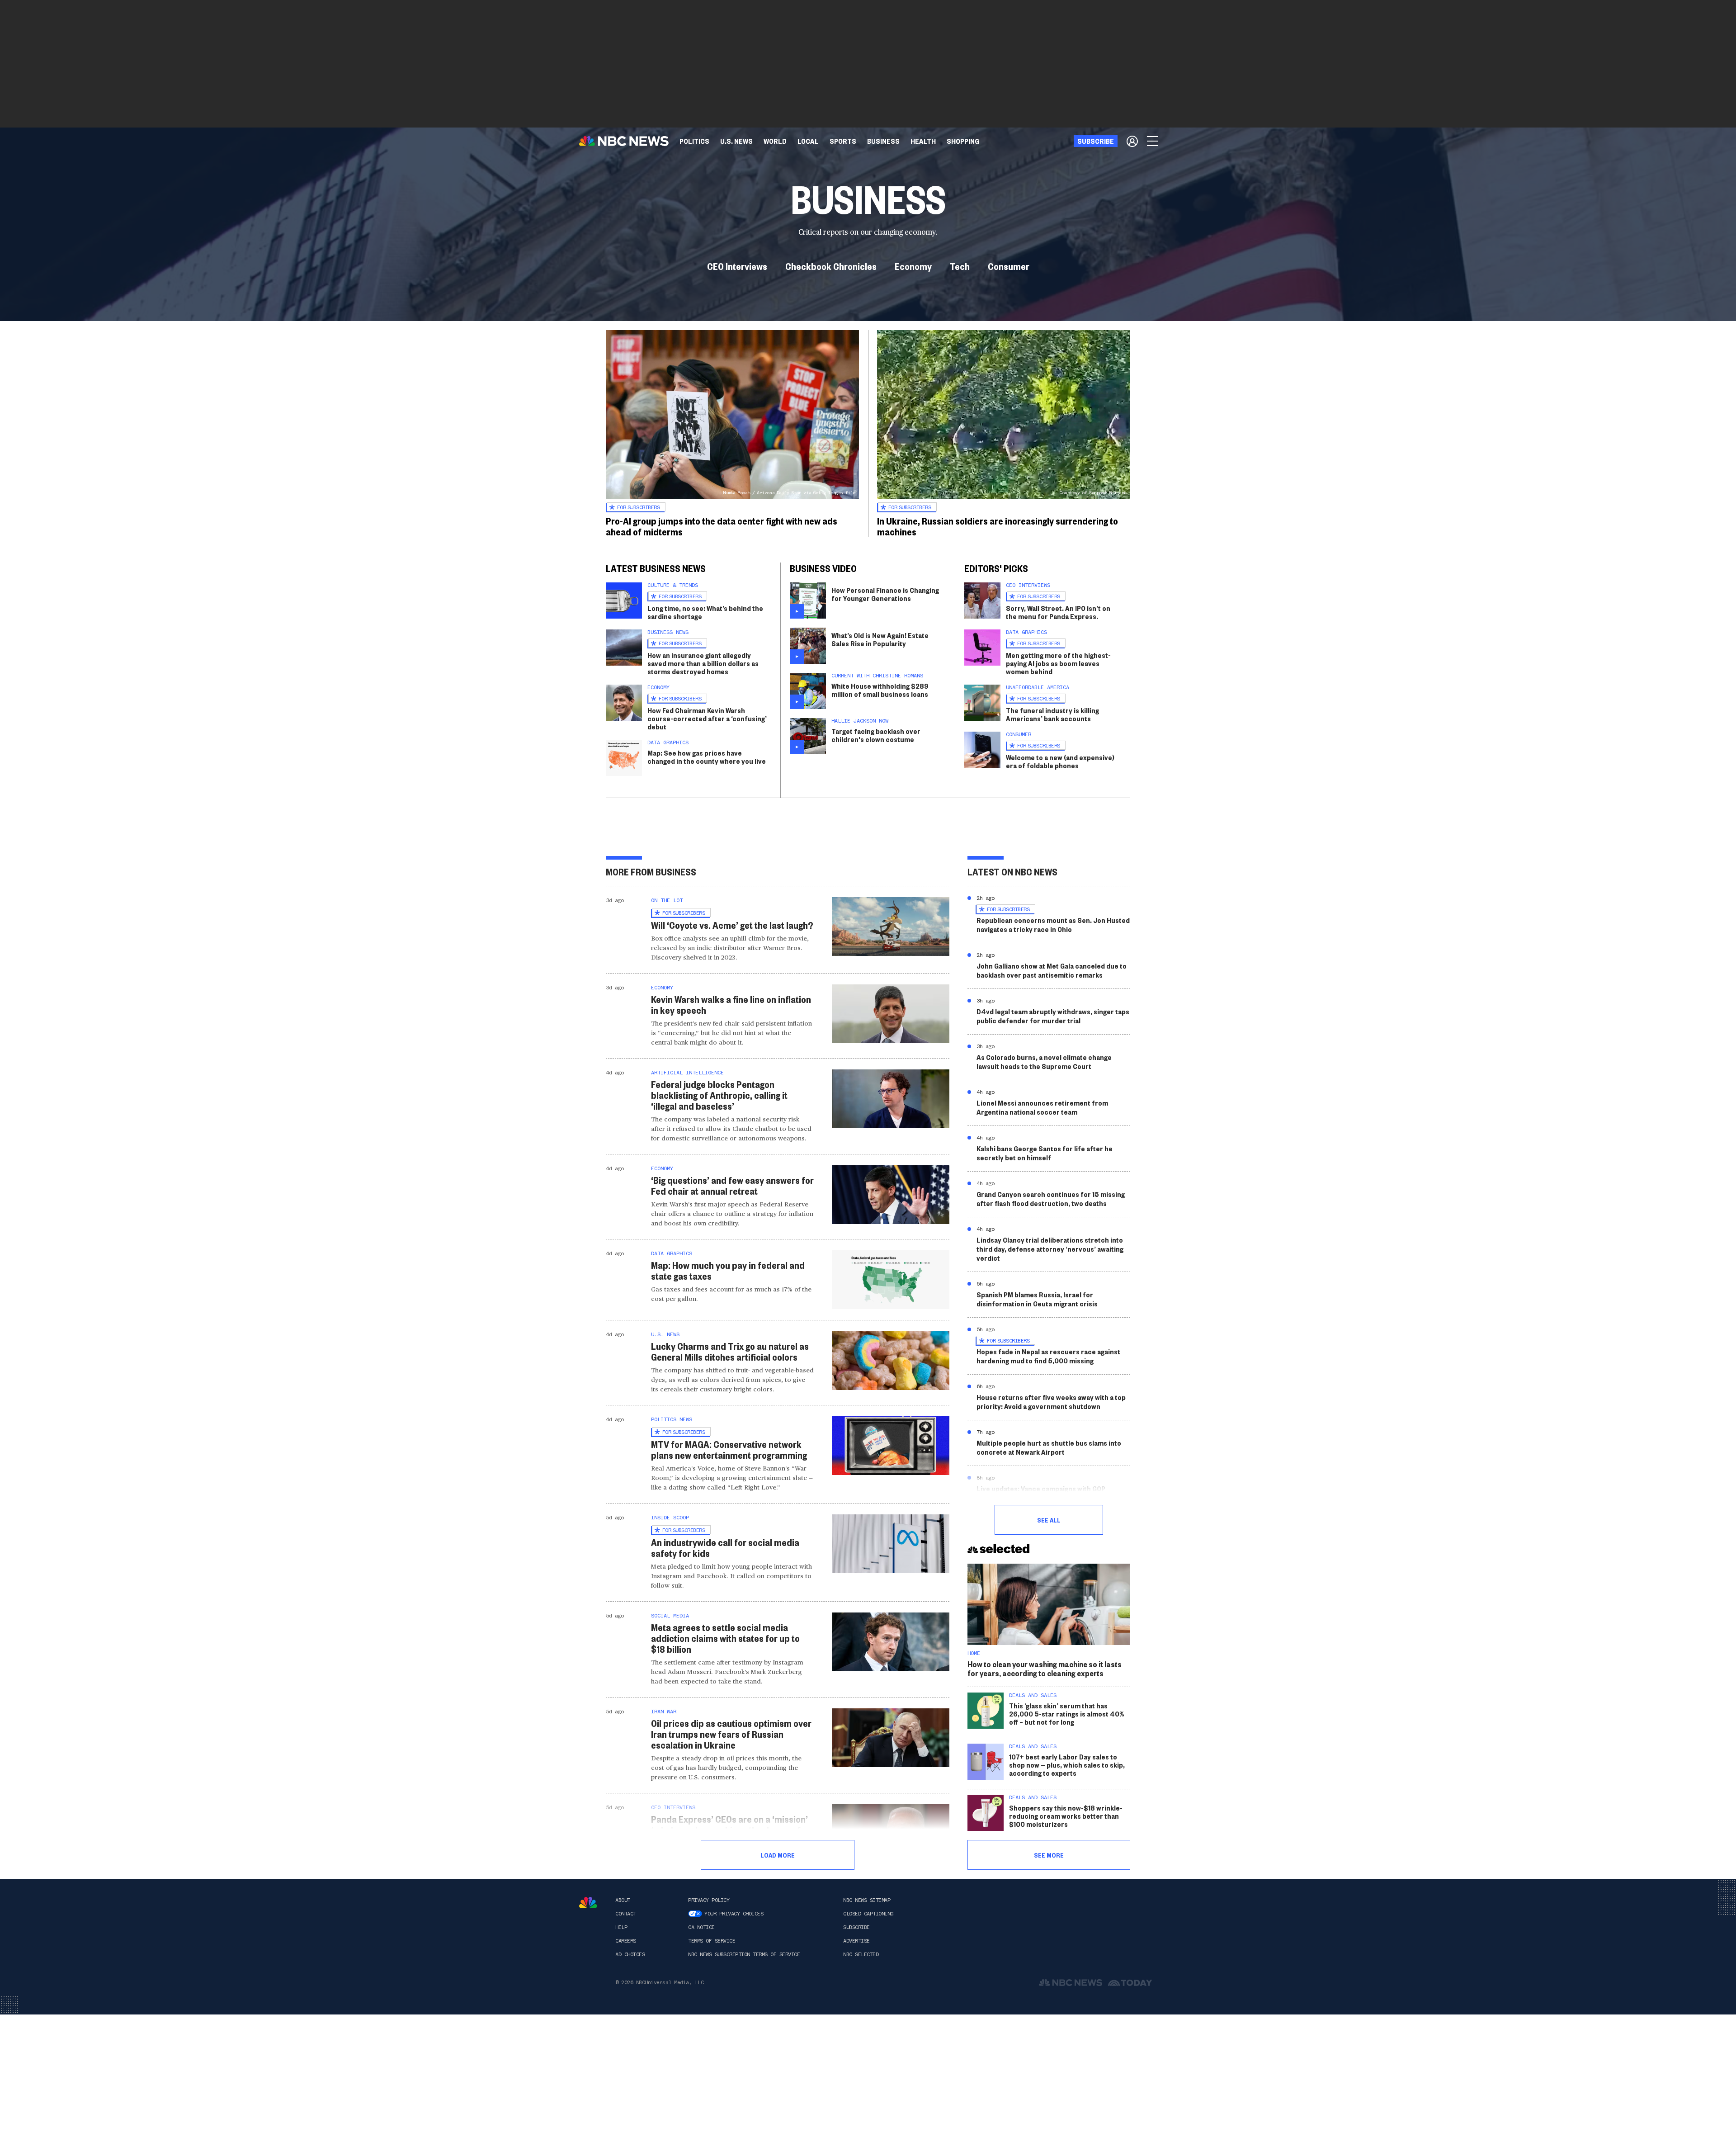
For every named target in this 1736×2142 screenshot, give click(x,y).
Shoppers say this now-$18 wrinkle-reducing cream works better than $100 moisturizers (1066, 1816)
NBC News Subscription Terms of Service (744, 1954)
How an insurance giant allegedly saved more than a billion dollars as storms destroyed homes (703, 663)
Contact (626, 1914)
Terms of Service (712, 1941)
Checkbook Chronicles (831, 266)
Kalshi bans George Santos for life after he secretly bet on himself (1045, 1153)
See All (1049, 1520)
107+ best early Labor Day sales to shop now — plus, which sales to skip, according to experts (1067, 1765)
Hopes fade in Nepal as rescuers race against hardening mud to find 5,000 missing (1048, 1356)
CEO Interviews (737, 266)
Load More (778, 1855)
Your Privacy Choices (734, 1914)
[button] (808, 141)
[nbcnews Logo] (588, 1903)
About (623, 1900)
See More (1049, 1855)
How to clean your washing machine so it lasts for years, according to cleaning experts (1045, 1668)
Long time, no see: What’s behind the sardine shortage (705, 612)
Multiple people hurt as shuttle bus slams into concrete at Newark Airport (1049, 1447)
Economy (913, 266)
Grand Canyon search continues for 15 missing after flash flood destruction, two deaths (1051, 1199)
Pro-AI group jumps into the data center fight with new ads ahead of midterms (722, 526)
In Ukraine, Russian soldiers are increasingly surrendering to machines (998, 526)
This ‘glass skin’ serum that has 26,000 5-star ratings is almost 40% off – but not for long (1067, 1714)
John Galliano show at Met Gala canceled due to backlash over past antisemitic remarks (1052, 970)
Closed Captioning (868, 1914)
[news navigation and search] (1153, 141)
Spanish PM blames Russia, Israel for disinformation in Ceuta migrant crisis (1037, 1299)
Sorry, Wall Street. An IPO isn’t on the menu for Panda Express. (1058, 612)
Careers (626, 1941)
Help (621, 1927)
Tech (960, 266)
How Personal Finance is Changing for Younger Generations (885, 594)
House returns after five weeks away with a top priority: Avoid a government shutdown (1051, 1402)
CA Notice (701, 1927)
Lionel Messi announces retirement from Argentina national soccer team (1042, 1107)
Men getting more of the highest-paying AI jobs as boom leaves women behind (1058, 663)
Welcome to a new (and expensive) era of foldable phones (1060, 761)
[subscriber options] (1132, 141)
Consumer (1009, 266)
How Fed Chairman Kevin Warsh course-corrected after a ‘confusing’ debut (707, 718)
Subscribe (856, 1927)
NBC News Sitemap (867, 1900)
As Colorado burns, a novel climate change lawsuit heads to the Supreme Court (1044, 1062)
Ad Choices (630, 1954)
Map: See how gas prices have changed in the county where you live (707, 757)
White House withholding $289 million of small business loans (880, 690)
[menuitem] (694, 141)
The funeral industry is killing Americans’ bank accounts (1052, 714)
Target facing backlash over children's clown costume (876, 735)
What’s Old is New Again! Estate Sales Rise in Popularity (880, 639)
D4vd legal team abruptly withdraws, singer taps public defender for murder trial (1053, 1016)
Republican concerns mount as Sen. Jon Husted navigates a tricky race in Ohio (1053, 924)
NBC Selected (861, 1954)
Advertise (856, 1941)
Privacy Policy (709, 1900)
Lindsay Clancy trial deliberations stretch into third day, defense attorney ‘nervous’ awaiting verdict (1050, 1249)
